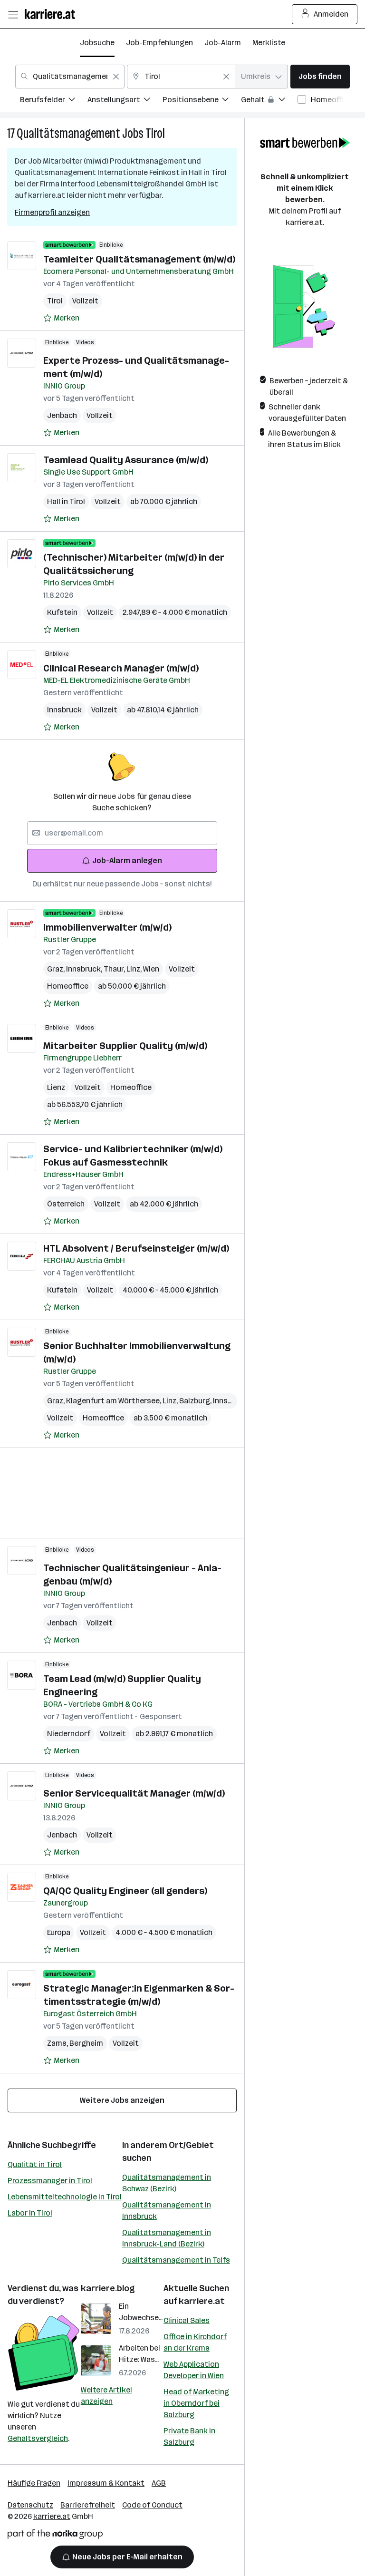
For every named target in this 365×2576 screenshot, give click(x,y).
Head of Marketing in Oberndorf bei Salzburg (196, 2403)
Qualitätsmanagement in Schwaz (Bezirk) (167, 2183)
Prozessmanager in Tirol (50, 2181)
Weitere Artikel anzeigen (106, 2396)
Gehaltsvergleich (38, 2438)
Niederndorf (69, 1734)
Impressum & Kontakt (106, 2483)
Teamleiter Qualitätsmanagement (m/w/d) (139, 259)
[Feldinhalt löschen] (116, 77)
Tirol (155, 133)
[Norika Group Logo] (55, 2536)
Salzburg (196, 1401)
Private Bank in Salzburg (189, 2436)
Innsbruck (64, 710)
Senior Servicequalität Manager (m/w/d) (134, 1793)
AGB (159, 2483)
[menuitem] (54, 101)
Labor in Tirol (30, 2213)
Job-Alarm (223, 43)
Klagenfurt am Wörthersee (114, 1401)
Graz (57, 969)
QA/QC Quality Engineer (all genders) (125, 1891)
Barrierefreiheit (88, 2505)
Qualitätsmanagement (68, 133)
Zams (58, 2043)
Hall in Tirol (66, 501)
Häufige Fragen (34, 2483)
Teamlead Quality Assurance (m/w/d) (126, 460)
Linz (135, 969)
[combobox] (70, 77)
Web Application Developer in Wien (194, 2370)
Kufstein (62, 612)
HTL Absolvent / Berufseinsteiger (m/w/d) (136, 1248)
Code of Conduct (152, 2505)
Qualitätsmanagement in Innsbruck (167, 2211)
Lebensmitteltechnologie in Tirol (65, 2197)
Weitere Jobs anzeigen (122, 2100)
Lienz (56, 1087)
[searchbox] (122, 833)
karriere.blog (108, 2288)
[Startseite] (52, 14)
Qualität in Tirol (35, 2164)
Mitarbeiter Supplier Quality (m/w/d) (125, 1046)
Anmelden (331, 14)
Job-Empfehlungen (159, 43)
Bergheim (86, 2043)
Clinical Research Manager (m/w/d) (121, 668)
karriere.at (202, 2301)
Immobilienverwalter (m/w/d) (107, 927)
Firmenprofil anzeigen (52, 212)
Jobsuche (97, 43)
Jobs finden (320, 76)
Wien (151, 969)
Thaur (115, 969)
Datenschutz (30, 2505)
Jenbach (62, 415)
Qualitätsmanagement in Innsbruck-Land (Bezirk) (167, 2238)
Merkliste (269, 43)
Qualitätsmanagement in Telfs (176, 2260)
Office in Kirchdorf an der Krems (195, 2342)
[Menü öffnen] (13, 14)
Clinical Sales (187, 2320)
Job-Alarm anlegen (127, 860)
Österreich (66, 1204)
